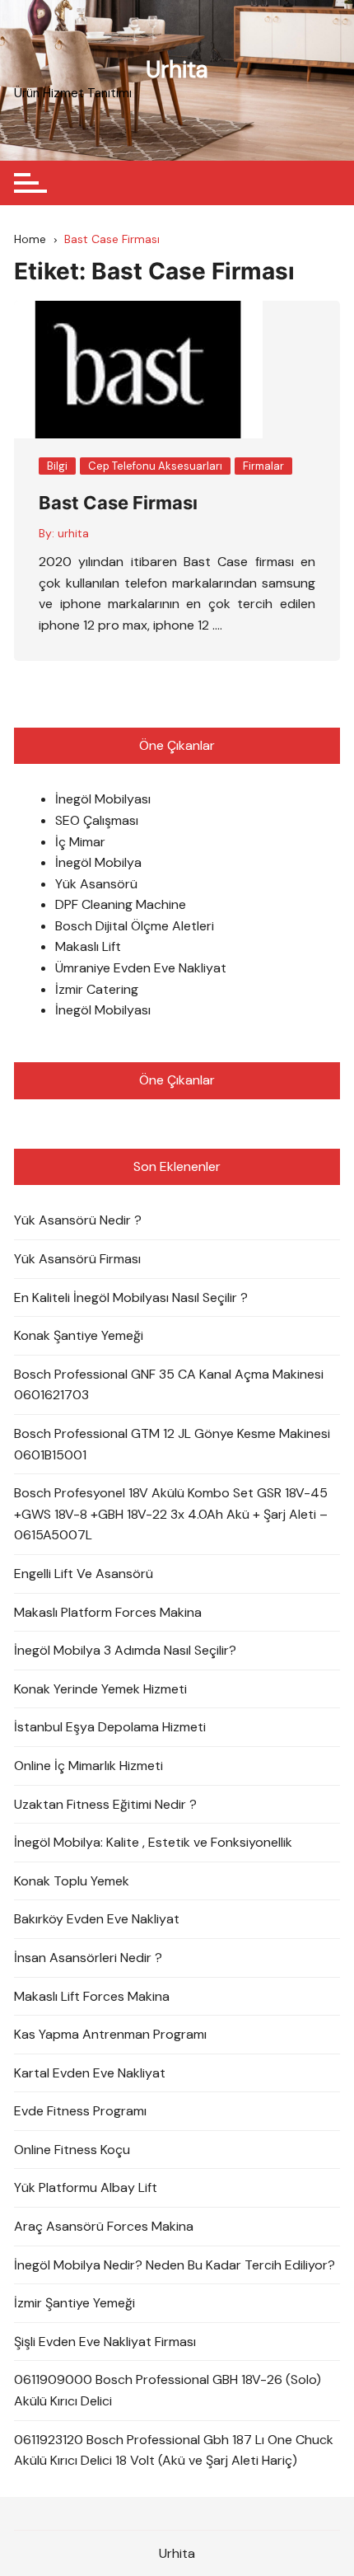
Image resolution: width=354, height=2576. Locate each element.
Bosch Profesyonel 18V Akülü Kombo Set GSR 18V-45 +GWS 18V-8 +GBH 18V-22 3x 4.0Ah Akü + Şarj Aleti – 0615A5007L (171, 1514)
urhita (73, 533)
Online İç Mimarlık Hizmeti (88, 1766)
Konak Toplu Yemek (72, 1881)
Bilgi (57, 466)
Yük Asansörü (96, 884)
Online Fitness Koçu (72, 2150)
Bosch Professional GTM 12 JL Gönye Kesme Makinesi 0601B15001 (172, 1444)
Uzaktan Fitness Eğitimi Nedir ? (105, 1804)
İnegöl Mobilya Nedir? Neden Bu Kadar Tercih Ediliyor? (175, 2265)
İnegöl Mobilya (98, 862)
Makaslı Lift (88, 946)
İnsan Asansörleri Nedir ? (88, 1958)
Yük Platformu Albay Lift (86, 2187)
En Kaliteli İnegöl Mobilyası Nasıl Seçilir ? (131, 1297)
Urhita (177, 70)
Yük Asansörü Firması (77, 1259)
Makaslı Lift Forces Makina (92, 1996)
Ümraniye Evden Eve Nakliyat (141, 968)
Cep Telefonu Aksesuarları (155, 466)
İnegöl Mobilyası (103, 799)
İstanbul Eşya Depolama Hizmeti (110, 1727)
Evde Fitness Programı (80, 2111)
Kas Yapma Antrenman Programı (110, 2034)
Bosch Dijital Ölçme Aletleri (135, 926)
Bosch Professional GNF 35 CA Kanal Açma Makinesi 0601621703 (169, 1385)
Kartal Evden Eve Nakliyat (90, 2073)
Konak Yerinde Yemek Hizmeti (100, 1689)
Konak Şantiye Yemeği (79, 1335)
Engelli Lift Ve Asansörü (84, 1574)
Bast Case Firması (118, 503)
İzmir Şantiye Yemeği (75, 2303)
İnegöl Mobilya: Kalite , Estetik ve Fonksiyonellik (153, 1842)
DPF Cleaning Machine (121, 904)
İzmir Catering (97, 989)
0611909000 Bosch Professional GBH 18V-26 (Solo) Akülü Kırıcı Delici (168, 2390)
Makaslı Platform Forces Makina (108, 1612)
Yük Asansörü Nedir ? (78, 1220)
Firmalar (263, 466)
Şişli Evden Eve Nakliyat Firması (105, 2342)
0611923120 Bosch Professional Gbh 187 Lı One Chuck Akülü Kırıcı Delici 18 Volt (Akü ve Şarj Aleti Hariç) (174, 2450)
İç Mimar (80, 842)
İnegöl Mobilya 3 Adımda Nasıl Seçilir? (125, 1650)
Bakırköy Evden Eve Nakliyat (97, 1919)
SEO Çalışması (97, 820)
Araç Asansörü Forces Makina (104, 2226)
